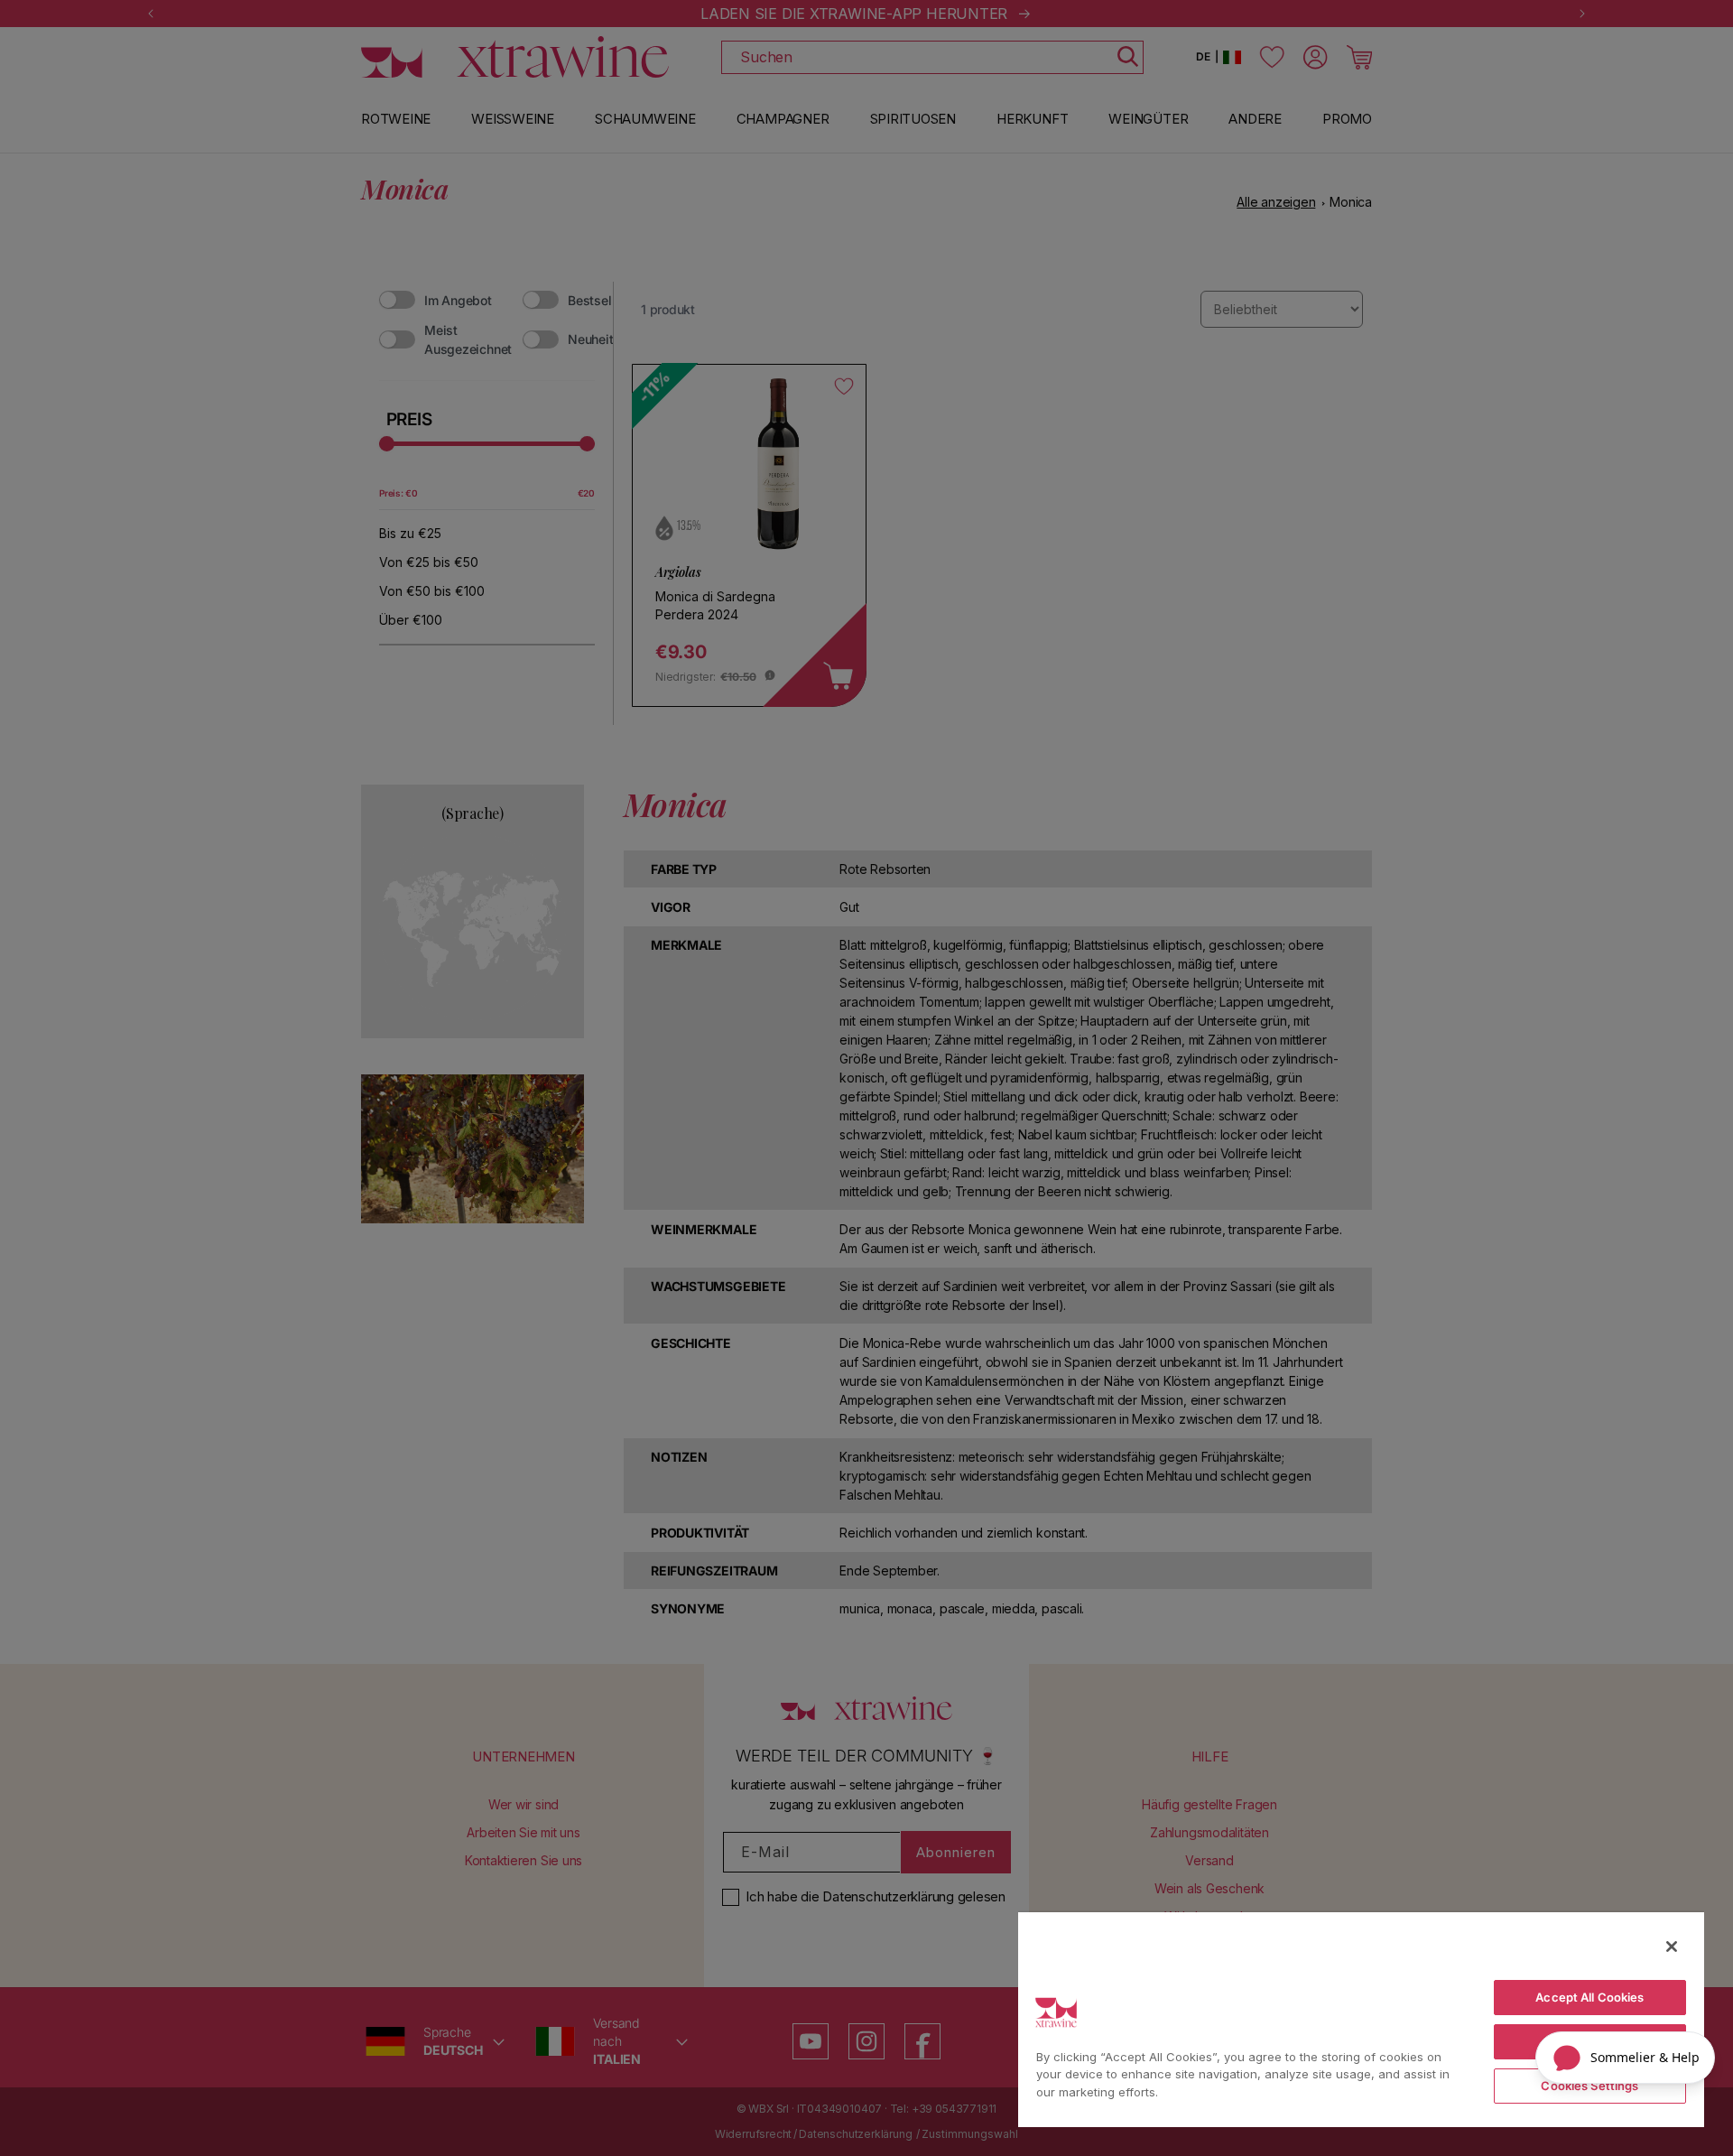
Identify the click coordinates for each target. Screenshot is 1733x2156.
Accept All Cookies (1589, 1997)
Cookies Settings (1589, 2086)
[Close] (1672, 1947)
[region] (1361, 2019)
